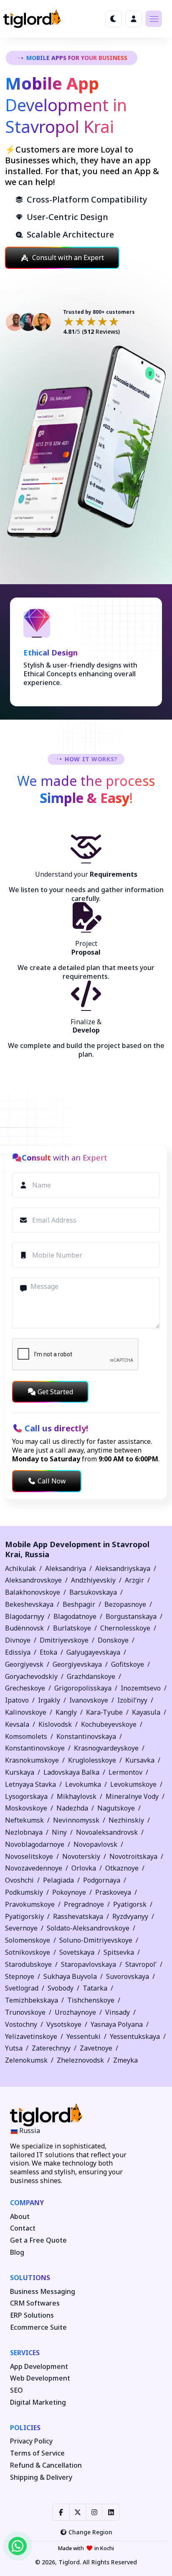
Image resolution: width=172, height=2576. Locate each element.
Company (27, 2203)
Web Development (40, 2378)
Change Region (90, 2532)
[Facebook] (61, 2512)
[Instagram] (94, 2512)
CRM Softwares (35, 2303)
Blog (17, 2252)
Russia (37, 1554)
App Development (39, 2367)
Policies (25, 2428)
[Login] (134, 19)
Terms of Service (37, 2453)
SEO (16, 2390)
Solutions (30, 2278)
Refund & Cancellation (46, 2465)
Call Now (52, 1481)
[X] (78, 2512)
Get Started (55, 1392)
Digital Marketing (38, 2402)
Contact (23, 2228)
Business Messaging (43, 2292)
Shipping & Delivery (41, 2477)
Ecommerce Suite (38, 2327)
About (20, 2217)
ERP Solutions (32, 2315)
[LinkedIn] (111, 2512)
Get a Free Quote (38, 2240)
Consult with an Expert (68, 258)
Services (25, 2353)
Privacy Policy (31, 2441)
